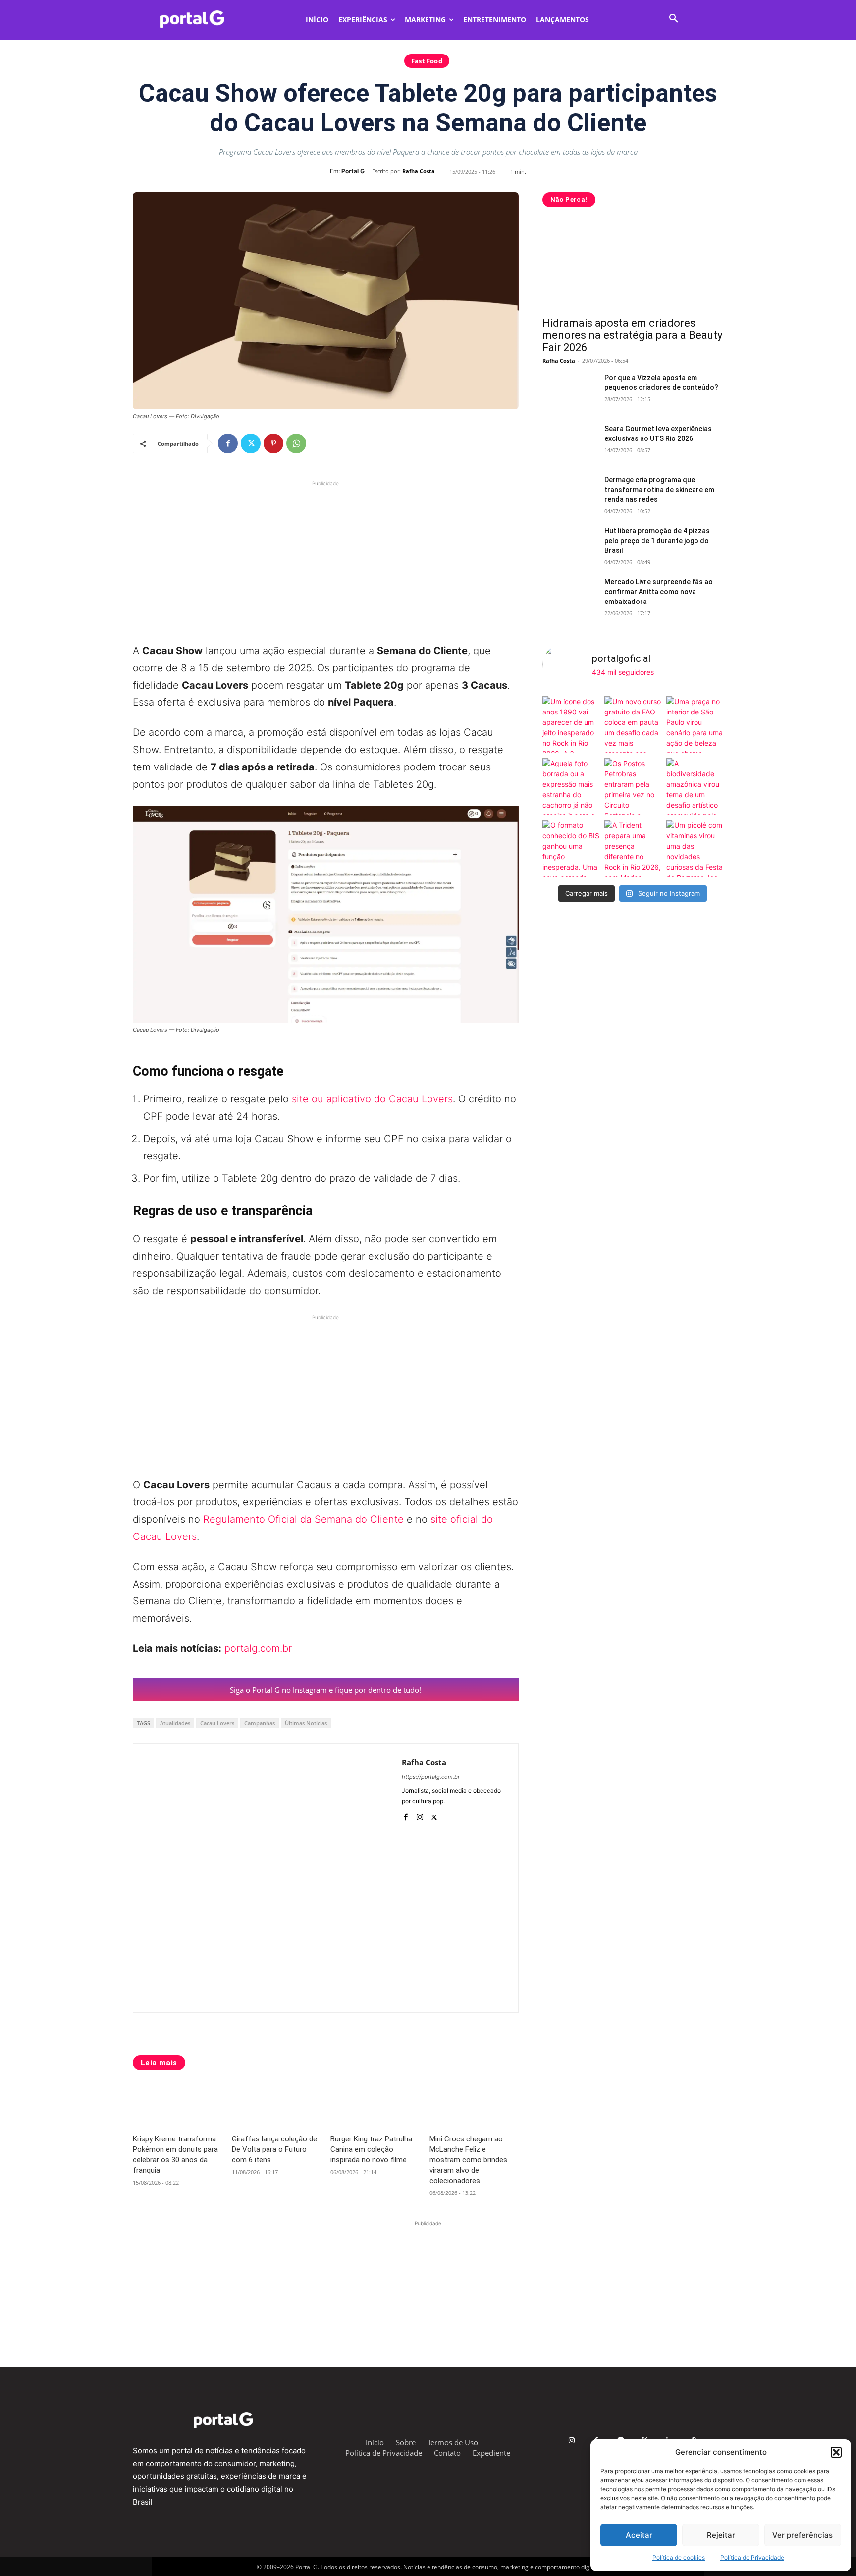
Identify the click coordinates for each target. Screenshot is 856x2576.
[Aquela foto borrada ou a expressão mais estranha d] (571, 787)
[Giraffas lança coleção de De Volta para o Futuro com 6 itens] (276, 2105)
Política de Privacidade (752, 2557)
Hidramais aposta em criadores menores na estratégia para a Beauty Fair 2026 (632, 335)
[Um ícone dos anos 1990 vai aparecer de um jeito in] (571, 725)
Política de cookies (679, 2557)
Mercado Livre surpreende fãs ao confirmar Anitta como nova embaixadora (659, 592)
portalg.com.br (258, 1648)
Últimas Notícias (306, 1723)
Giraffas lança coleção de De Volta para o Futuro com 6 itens (274, 2149)
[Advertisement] (326, 558)
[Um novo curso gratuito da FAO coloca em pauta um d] (633, 725)
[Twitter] (251, 443)
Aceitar (639, 2535)
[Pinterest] (273, 443)
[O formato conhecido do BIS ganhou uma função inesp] (571, 849)
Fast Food (427, 61)
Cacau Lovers (217, 1723)
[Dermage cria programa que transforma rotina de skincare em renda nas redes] (570, 494)
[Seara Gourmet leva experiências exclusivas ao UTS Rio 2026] (570, 443)
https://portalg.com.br (431, 1777)
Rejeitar (721, 2535)
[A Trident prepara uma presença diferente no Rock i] (633, 849)
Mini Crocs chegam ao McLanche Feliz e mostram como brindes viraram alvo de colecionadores (468, 2160)
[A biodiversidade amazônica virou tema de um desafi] (695, 787)
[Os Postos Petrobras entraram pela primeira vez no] (633, 787)
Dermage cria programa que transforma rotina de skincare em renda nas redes (659, 490)
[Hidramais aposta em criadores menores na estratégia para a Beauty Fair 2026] (633, 265)
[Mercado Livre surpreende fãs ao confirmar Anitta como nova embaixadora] (570, 596)
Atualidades (175, 1723)
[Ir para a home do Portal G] (223, 2420)
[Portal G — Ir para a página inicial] (205, 19)
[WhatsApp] (296, 443)
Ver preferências (802, 2535)
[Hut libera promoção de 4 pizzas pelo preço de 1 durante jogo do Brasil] (570, 545)
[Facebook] (228, 443)
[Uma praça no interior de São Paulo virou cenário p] (695, 725)
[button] (836, 2452)
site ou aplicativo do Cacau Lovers (372, 1099)
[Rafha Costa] (267, 1878)
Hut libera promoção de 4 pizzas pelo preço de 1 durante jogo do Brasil (657, 541)
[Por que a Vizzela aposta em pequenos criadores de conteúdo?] (570, 392)
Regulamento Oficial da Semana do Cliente (303, 1519)
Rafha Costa (419, 171)
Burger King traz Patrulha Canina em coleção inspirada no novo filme (371, 2149)
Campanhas (260, 1723)
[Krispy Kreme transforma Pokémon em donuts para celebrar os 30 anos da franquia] (177, 2105)
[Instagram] (420, 1815)
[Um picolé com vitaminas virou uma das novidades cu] (695, 849)
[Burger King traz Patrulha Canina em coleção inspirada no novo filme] (375, 2105)
